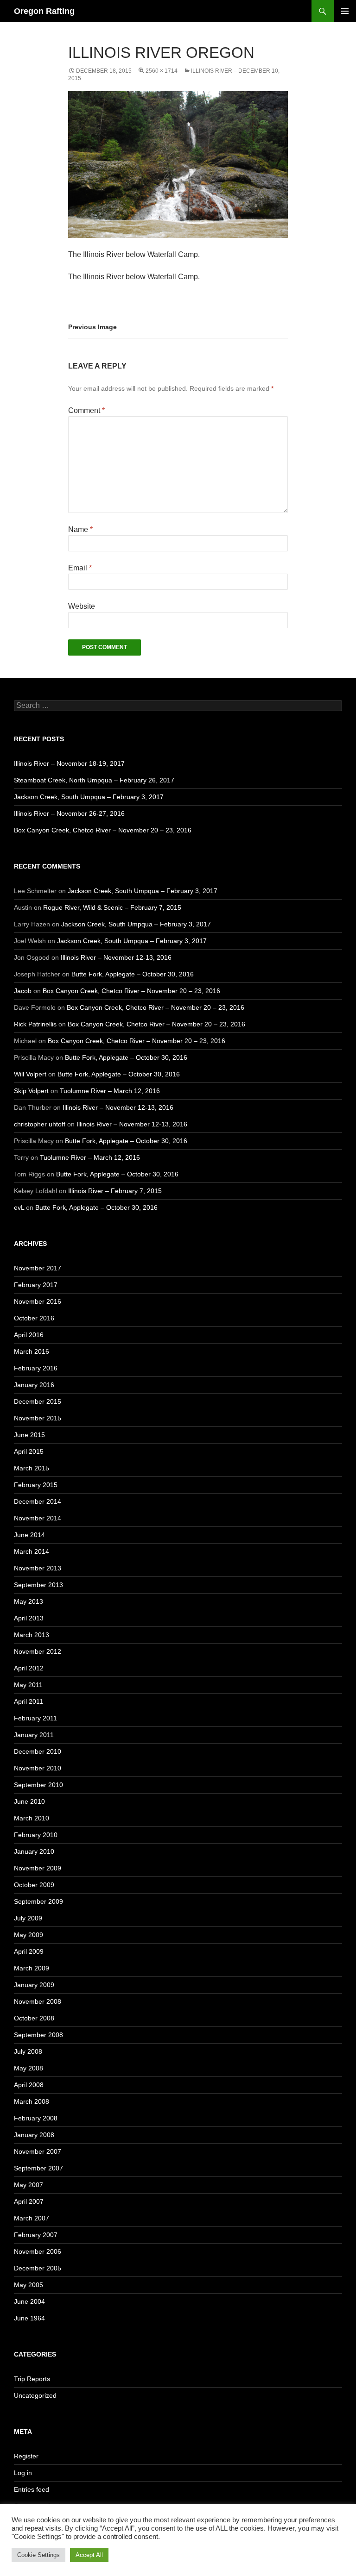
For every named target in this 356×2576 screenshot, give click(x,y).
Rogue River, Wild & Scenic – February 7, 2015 (112, 907)
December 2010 (38, 1751)
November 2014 (38, 1518)
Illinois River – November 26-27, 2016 (69, 813)
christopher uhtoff (40, 1124)
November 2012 (38, 1651)
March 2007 (32, 2218)
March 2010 (32, 1818)
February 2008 (36, 2118)
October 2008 (34, 2018)
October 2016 (34, 1318)
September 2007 (38, 2168)
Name (80, 529)
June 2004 (29, 2301)
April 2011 (29, 1701)
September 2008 (38, 2035)
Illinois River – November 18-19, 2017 (69, 763)
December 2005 (38, 2268)
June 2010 (29, 1801)
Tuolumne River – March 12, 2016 (110, 1091)
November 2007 (38, 2151)
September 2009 (38, 1901)
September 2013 (38, 1585)
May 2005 (29, 2285)
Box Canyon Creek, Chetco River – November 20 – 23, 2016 (103, 830)
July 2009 (28, 1918)
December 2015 (38, 1401)
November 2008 (38, 2001)
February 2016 (36, 1368)
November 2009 (38, 1868)
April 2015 (29, 1451)
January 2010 (34, 1851)
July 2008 (28, 2051)
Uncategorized (35, 2395)
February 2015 (36, 1485)
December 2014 (38, 1501)
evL (19, 1207)
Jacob (23, 991)
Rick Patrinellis (35, 1024)
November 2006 (38, 2251)
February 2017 (36, 1285)
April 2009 (29, 1951)
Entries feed (32, 2489)
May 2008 (29, 2068)
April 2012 (29, 1668)
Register (26, 2456)
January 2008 (34, 2135)
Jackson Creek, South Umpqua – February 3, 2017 (89, 797)
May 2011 (28, 1685)
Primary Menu (345, 11)
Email (80, 568)
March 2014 (32, 1551)
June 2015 (29, 1435)
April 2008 (29, 2085)
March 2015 (32, 1468)
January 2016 (34, 1385)
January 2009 (34, 1985)
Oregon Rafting (44, 11)
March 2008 (32, 2101)
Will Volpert (30, 1074)
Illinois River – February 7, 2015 (115, 1191)
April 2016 (29, 1335)
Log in (23, 2473)
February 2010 (36, 1835)
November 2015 (38, 1418)
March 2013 (32, 1635)
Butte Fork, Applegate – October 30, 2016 (133, 974)
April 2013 (29, 1618)
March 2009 (32, 1968)
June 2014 (29, 1535)
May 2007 (29, 2185)
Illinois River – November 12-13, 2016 (116, 957)
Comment (86, 410)
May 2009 (29, 1935)
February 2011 (35, 1718)
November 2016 (38, 1301)
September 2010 (38, 1785)
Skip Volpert (31, 1091)
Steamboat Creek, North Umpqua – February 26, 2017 (94, 780)
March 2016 (32, 1351)
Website (82, 606)
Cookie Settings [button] (38, 2555)
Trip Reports (32, 2379)
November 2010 (38, 1768)
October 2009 (34, 1885)
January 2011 (34, 1735)
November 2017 (38, 1268)
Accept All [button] (89, 2555)
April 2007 (29, 2201)
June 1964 (29, 2318)
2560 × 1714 (162, 71)
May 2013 (29, 1601)
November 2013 (38, 1568)
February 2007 (36, 2235)
